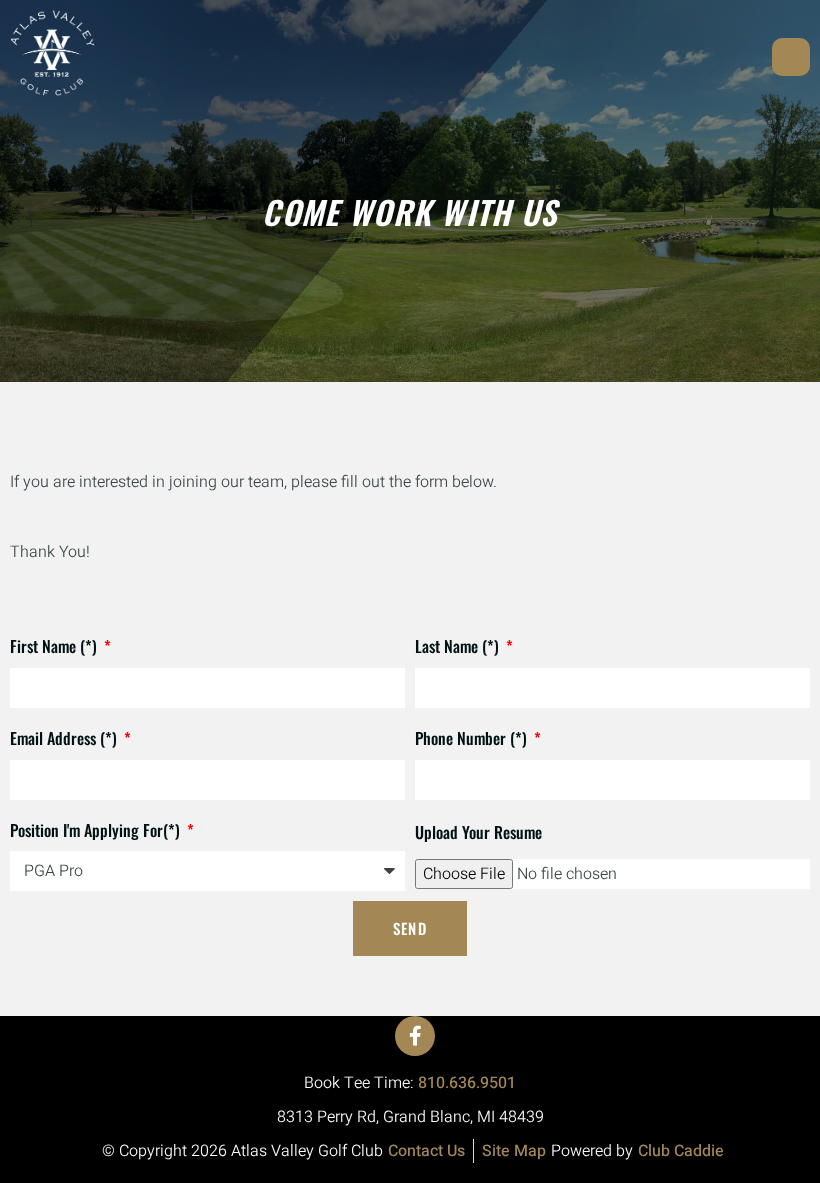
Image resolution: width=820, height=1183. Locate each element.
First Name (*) (55, 646)
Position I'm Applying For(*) (97, 830)
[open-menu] (791, 57)
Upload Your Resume (478, 832)
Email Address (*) (65, 738)
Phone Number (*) (473, 738)
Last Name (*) (459, 646)
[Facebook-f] (415, 1036)
